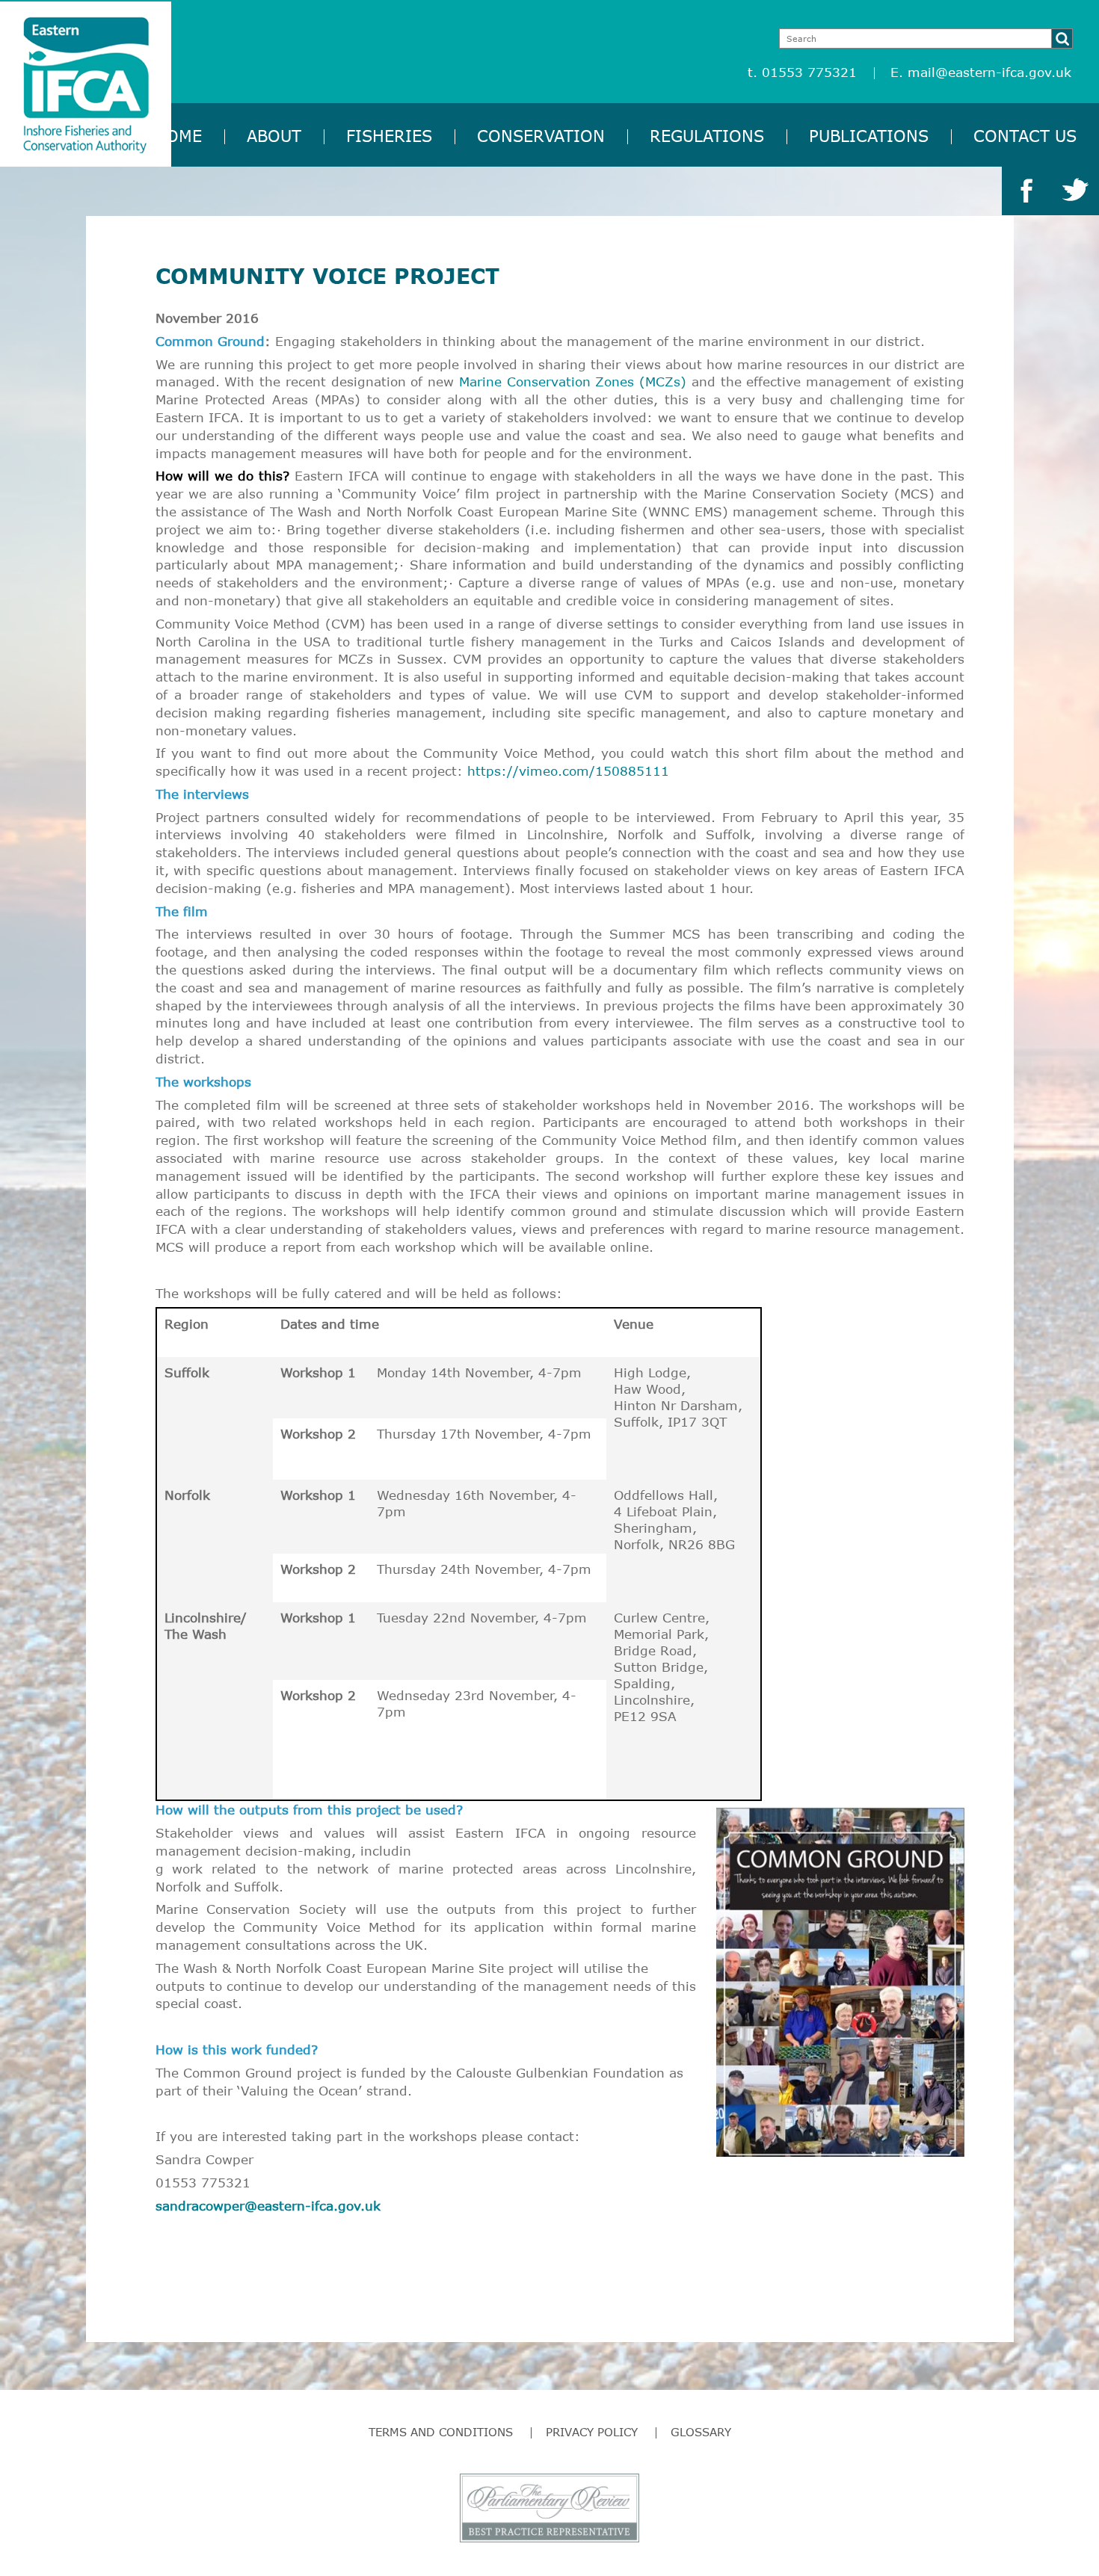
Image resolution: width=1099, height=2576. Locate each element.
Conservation (541, 136)
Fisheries (389, 136)
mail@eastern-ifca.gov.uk (989, 72)
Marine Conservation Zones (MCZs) (573, 382)
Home (178, 136)
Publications (869, 136)
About (274, 136)
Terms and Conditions (441, 2432)
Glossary (701, 2432)
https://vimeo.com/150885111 (568, 771)
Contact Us (1025, 136)
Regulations (707, 136)
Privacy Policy (592, 2432)
